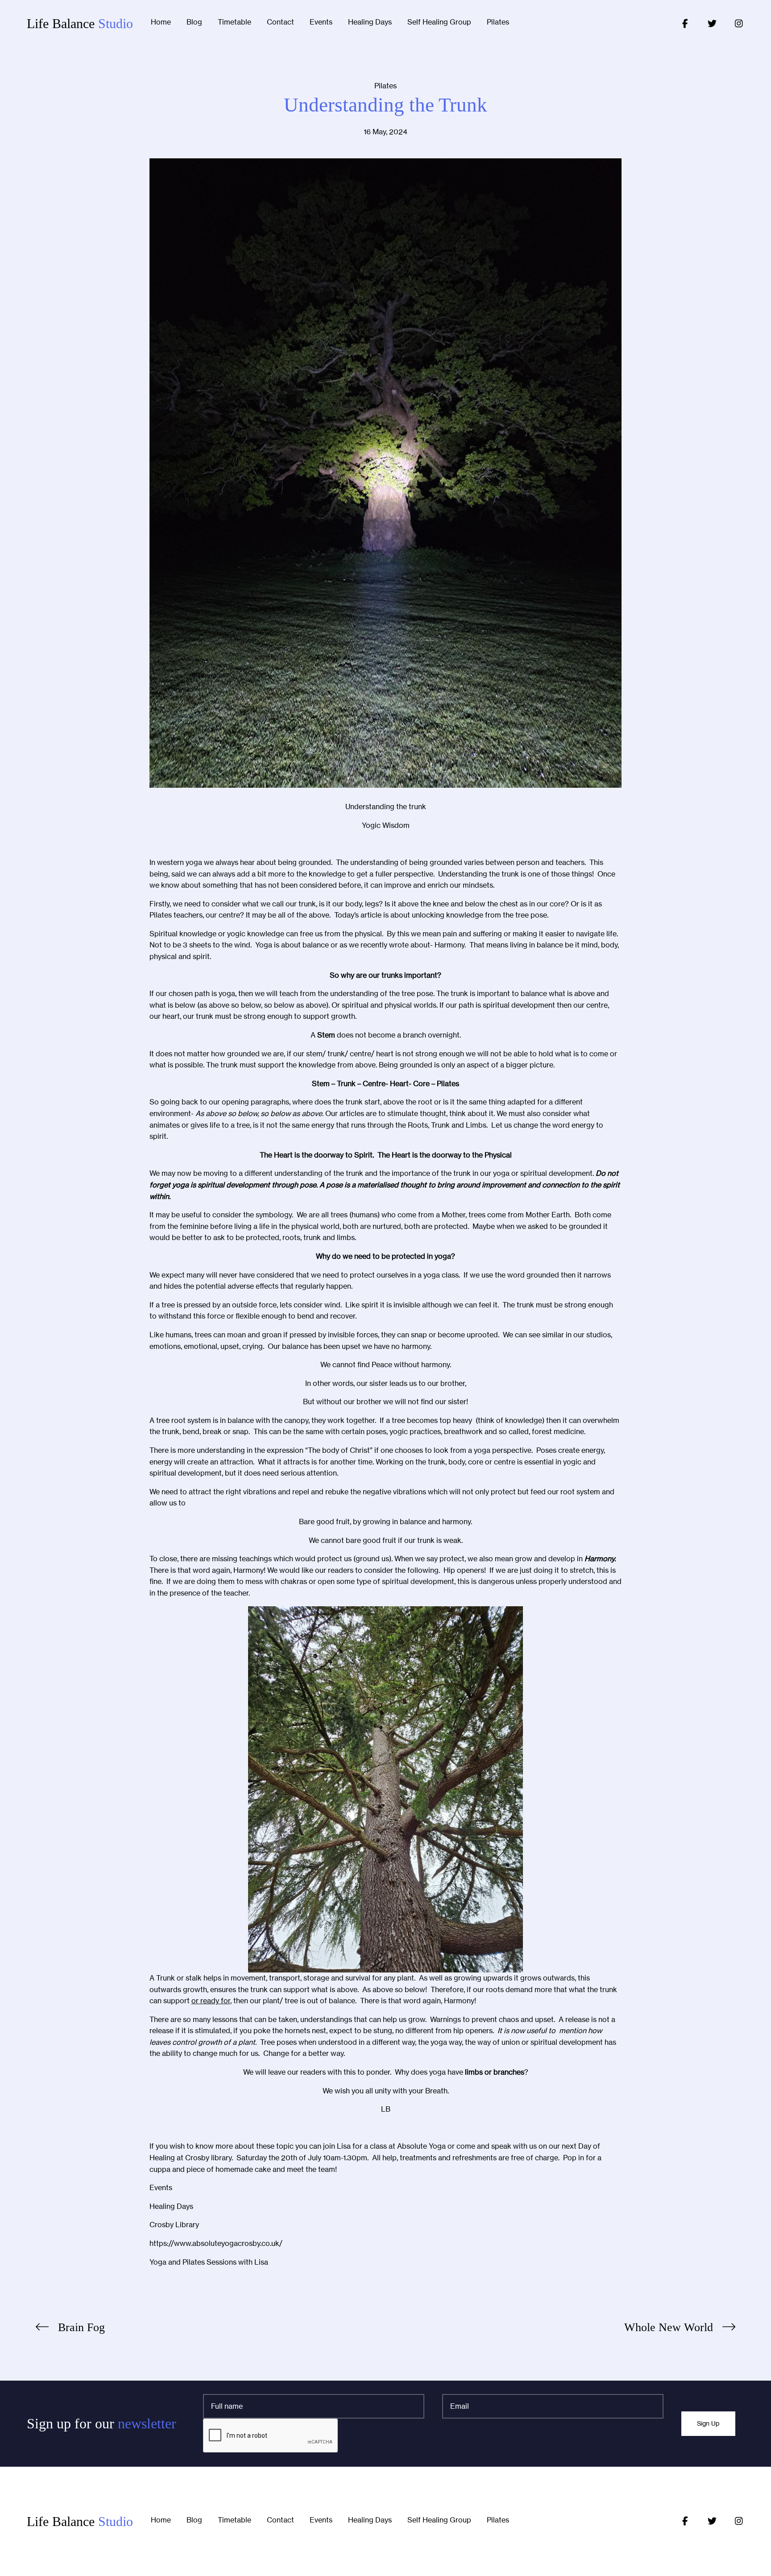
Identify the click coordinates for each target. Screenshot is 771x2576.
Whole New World (669, 2327)
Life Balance (80, 23)
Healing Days (370, 22)
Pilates (498, 22)
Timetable (234, 22)
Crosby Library (174, 2225)
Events (321, 22)
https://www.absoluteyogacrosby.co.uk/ (216, 2243)
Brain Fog (81, 2327)
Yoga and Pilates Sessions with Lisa (209, 2262)
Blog (194, 22)
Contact (280, 22)
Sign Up (708, 2423)
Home (161, 22)
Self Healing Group (439, 22)
